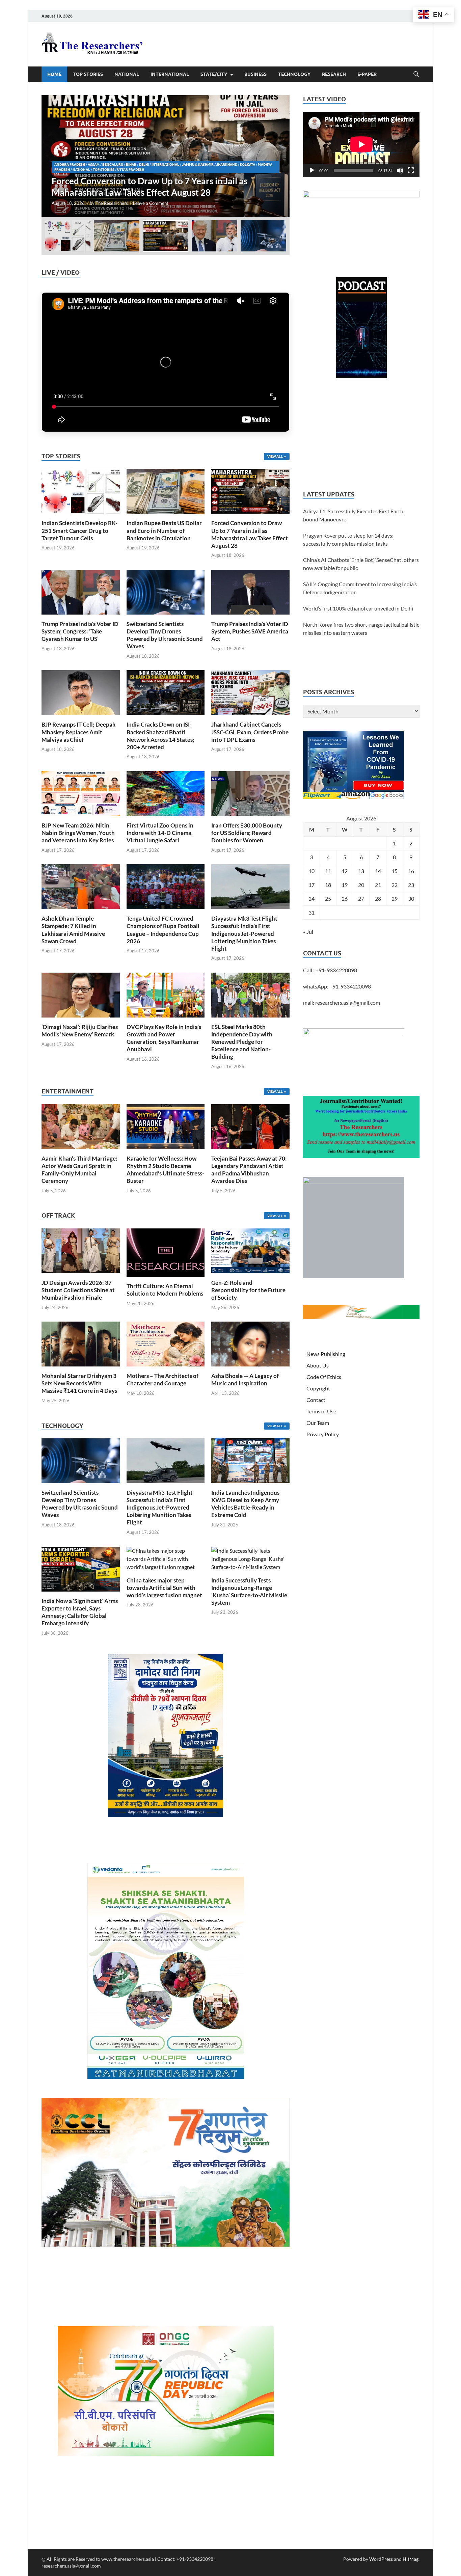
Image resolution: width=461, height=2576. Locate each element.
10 (311, 871)
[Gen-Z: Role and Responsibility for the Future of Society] (250, 1250)
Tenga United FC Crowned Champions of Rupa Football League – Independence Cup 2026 (163, 930)
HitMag (411, 2559)
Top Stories (88, 74)
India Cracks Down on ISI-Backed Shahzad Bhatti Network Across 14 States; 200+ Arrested (160, 736)
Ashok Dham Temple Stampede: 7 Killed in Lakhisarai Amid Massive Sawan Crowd (73, 930)
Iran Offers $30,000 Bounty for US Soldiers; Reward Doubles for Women (247, 833)
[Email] (453, 109)
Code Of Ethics (324, 1377)
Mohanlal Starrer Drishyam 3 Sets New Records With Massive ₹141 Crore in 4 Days (79, 1383)
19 (345, 885)
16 (411, 871)
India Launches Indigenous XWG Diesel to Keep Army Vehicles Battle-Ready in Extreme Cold (245, 1504)
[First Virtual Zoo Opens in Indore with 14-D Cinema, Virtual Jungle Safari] (166, 793)
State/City (214, 74)
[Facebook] (453, 69)
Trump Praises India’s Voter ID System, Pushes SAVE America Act (250, 631)
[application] (361, 144)
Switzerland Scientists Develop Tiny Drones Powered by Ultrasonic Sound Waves (165, 635)
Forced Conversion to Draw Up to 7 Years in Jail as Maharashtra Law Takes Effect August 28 (250, 534)
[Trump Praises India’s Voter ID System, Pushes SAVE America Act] (250, 591)
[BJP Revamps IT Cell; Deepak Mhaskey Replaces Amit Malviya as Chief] (81, 692)
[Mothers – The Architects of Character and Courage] (166, 1343)
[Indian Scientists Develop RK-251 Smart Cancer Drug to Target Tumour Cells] (81, 491)
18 (328, 885)
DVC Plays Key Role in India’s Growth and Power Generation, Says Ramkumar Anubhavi (164, 1038)
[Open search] (416, 74)
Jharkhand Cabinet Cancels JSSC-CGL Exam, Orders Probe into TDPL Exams (250, 732)
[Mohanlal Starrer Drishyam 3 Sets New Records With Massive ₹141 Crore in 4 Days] (81, 1343)
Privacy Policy (323, 1434)
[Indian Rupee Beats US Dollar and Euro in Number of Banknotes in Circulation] (166, 491)
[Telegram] (453, 136)
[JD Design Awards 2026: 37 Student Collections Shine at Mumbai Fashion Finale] (81, 1250)
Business (255, 74)
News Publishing (326, 1354)
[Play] (312, 170)
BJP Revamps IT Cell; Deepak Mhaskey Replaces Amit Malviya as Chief (78, 732)
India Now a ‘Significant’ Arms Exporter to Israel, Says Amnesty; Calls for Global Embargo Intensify (80, 1612)
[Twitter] (453, 82)
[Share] (453, 150)
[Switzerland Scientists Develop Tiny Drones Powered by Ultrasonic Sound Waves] (166, 591)
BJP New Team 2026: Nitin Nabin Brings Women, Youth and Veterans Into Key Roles (78, 833)
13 (361, 871)
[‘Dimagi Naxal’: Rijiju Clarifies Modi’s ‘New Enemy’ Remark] (81, 994)
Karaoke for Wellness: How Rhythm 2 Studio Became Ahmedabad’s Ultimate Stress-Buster (165, 1170)
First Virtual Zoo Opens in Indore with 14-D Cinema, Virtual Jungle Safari (160, 833)
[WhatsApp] (453, 123)
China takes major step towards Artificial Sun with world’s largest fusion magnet (164, 1588)
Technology (294, 74)
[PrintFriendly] (453, 55)
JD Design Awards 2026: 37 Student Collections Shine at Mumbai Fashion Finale (78, 1290)
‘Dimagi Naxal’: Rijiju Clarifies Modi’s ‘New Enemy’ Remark (80, 1031)
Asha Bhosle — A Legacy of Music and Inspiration (245, 1379)
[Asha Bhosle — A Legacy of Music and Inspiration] (250, 1343)
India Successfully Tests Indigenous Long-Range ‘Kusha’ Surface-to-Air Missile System (249, 1591)
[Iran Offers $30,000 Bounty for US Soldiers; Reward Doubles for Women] (250, 793)
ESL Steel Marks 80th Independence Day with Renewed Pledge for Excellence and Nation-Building (242, 1042)
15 (395, 871)
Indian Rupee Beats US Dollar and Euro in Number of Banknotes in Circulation (164, 530)
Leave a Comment (151, 203)
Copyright (318, 1388)
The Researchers (112, 203)
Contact (316, 1400)
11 (328, 871)
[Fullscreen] (411, 170)
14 (378, 871)
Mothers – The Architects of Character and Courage (162, 1379)
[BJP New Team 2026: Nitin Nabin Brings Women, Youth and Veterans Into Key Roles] (81, 793)
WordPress (381, 2559)
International (170, 74)
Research (334, 74)
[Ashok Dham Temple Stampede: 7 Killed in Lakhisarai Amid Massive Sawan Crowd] (81, 886)
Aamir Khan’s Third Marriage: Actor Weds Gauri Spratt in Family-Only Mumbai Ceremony (79, 1170)
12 (345, 871)
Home (54, 74)
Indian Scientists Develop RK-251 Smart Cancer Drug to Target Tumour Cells (79, 530)
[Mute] (400, 170)
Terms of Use (321, 1411)
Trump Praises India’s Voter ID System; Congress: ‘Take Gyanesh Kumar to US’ (80, 631)
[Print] (453, 42)
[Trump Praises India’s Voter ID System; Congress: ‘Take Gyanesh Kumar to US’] (166, 156)
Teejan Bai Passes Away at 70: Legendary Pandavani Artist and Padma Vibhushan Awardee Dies (249, 1170)
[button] (279, 156)
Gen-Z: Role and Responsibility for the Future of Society (248, 1290)
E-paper (367, 74)
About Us (318, 1365)
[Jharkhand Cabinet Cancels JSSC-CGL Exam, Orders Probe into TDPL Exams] (250, 692)
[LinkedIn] (453, 96)
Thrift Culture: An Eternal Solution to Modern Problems (165, 1290)
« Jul (308, 932)
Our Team (318, 1423)
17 (311, 885)
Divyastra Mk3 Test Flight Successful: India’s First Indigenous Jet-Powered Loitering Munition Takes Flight (244, 933)
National (127, 74)
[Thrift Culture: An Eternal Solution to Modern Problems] (166, 1252)
